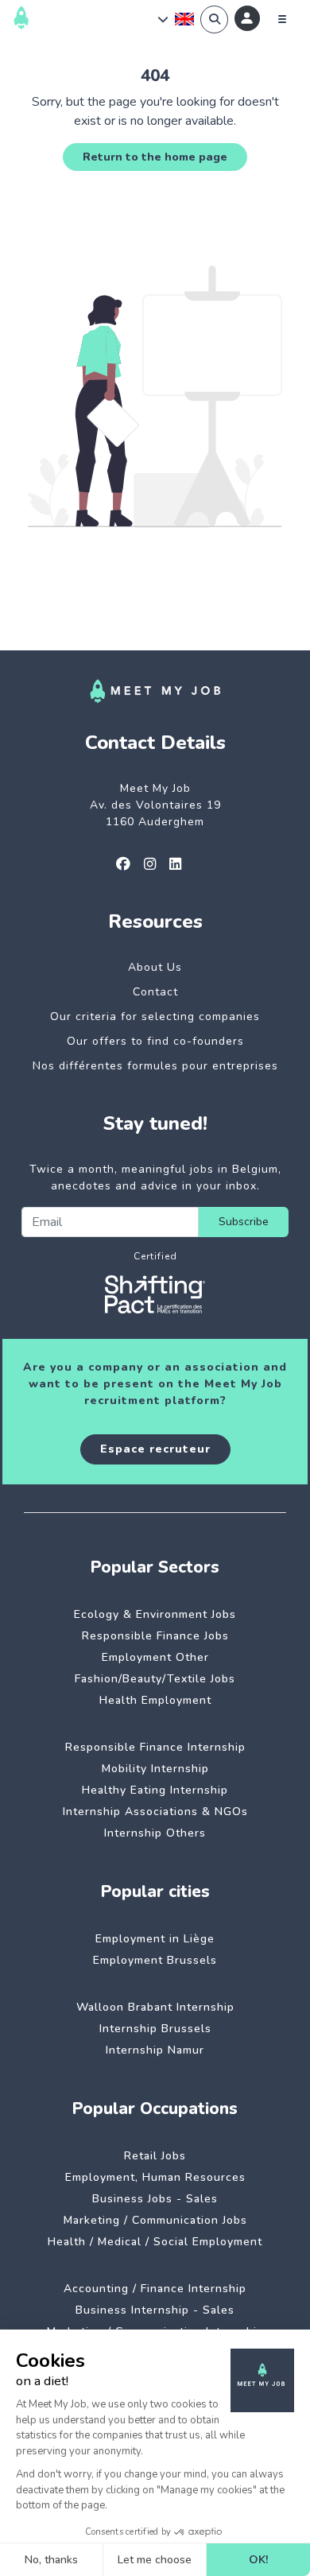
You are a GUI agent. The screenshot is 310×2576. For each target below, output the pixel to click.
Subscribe (244, 1222)
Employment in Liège (155, 1939)
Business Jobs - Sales (155, 2199)
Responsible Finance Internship (155, 1747)
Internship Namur (155, 2050)
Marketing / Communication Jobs (155, 2220)
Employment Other (155, 1657)
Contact (155, 992)
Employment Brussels (155, 1960)
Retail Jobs (155, 2156)
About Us (155, 967)
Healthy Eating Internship (155, 1790)
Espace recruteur (155, 1449)
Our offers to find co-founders (155, 1041)
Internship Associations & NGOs (155, 1812)
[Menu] (282, 19)
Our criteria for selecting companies (155, 1016)
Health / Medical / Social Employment (155, 2242)
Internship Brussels (155, 2029)
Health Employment (155, 1700)
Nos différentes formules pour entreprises (155, 1066)
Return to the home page (155, 157)
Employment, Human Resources (155, 2177)
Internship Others (155, 1833)
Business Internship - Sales (155, 2310)
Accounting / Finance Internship (155, 2289)
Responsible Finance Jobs (155, 1636)
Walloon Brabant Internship (155, 2007)
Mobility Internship (155, 1769)
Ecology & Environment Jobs (155, 1614)
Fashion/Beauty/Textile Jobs (155, 1679)
